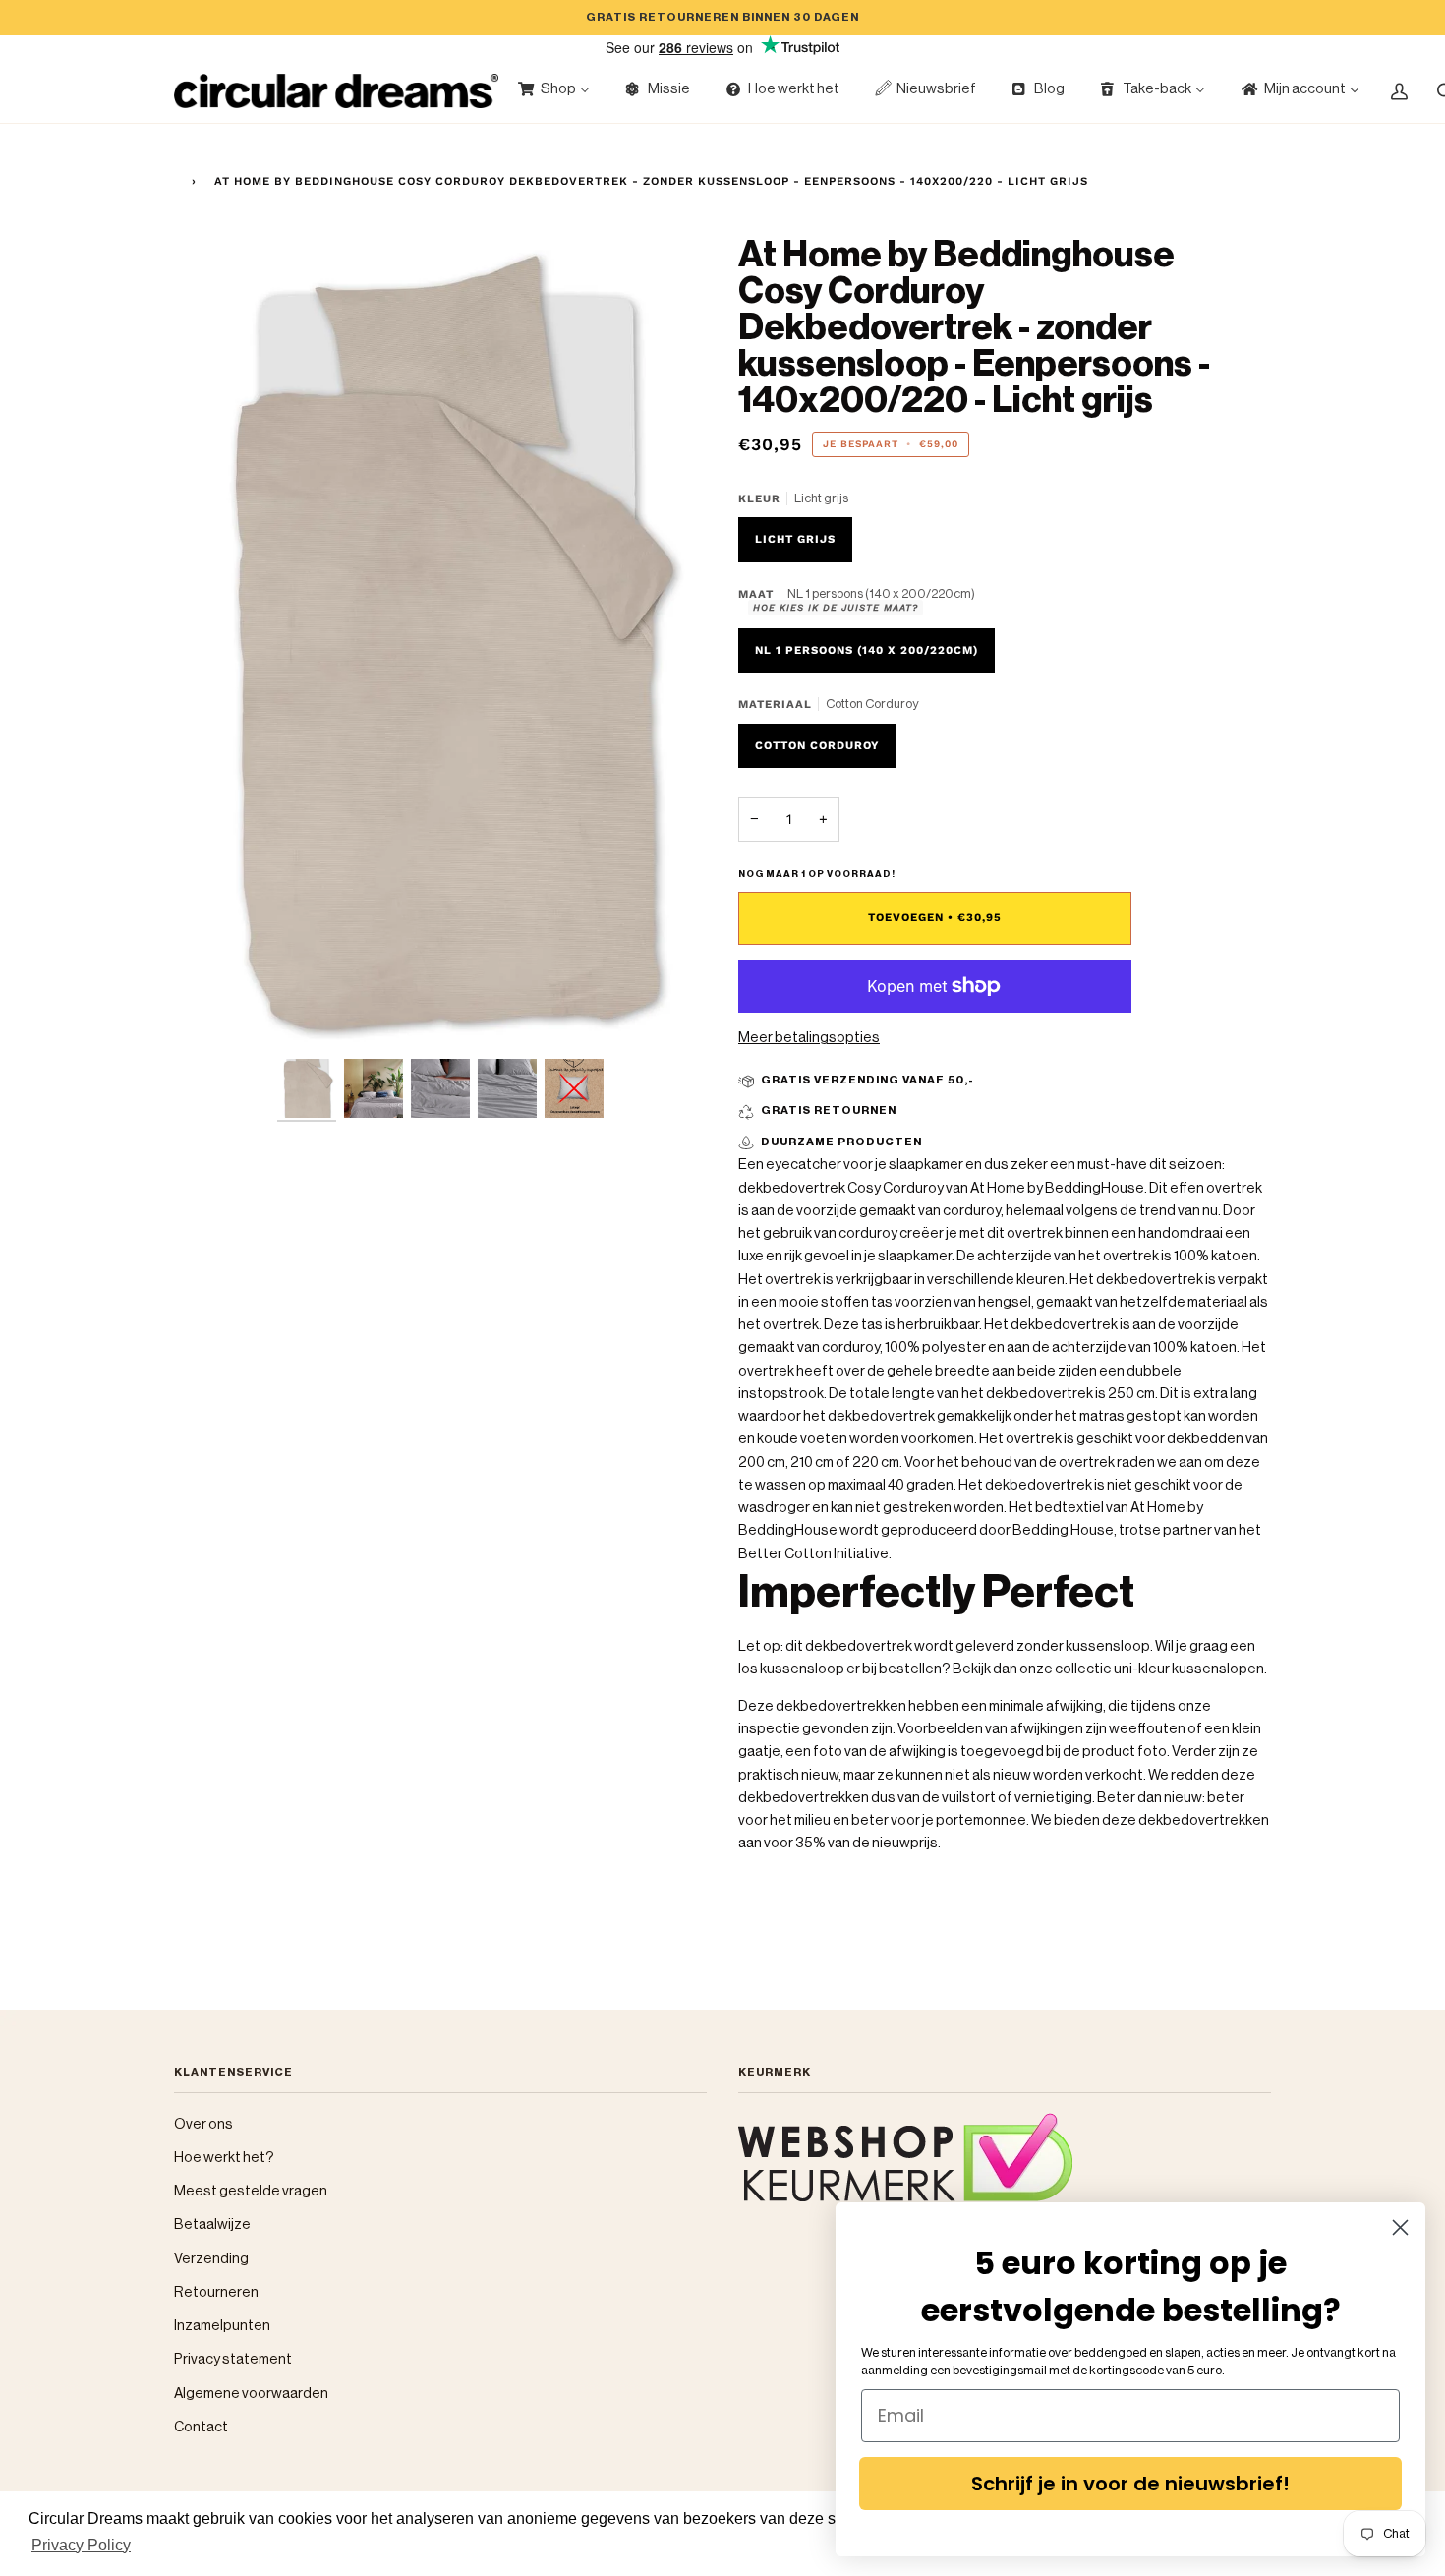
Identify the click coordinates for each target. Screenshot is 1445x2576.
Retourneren (216, 2292)
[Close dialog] (1400, 2227)
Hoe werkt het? (224, 2158)
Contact (201, 2427)
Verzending (211, 2259)
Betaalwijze (212, 2225)
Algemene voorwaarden (251, 2394)
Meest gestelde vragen (251, 2191)
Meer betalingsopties (809, 1038)
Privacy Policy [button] (81, 2545)
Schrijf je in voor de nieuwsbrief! (1130, 2484)
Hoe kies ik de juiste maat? (836, 607)
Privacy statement (233, 2359)
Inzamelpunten (222, 2326)
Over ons (203, 2124)
